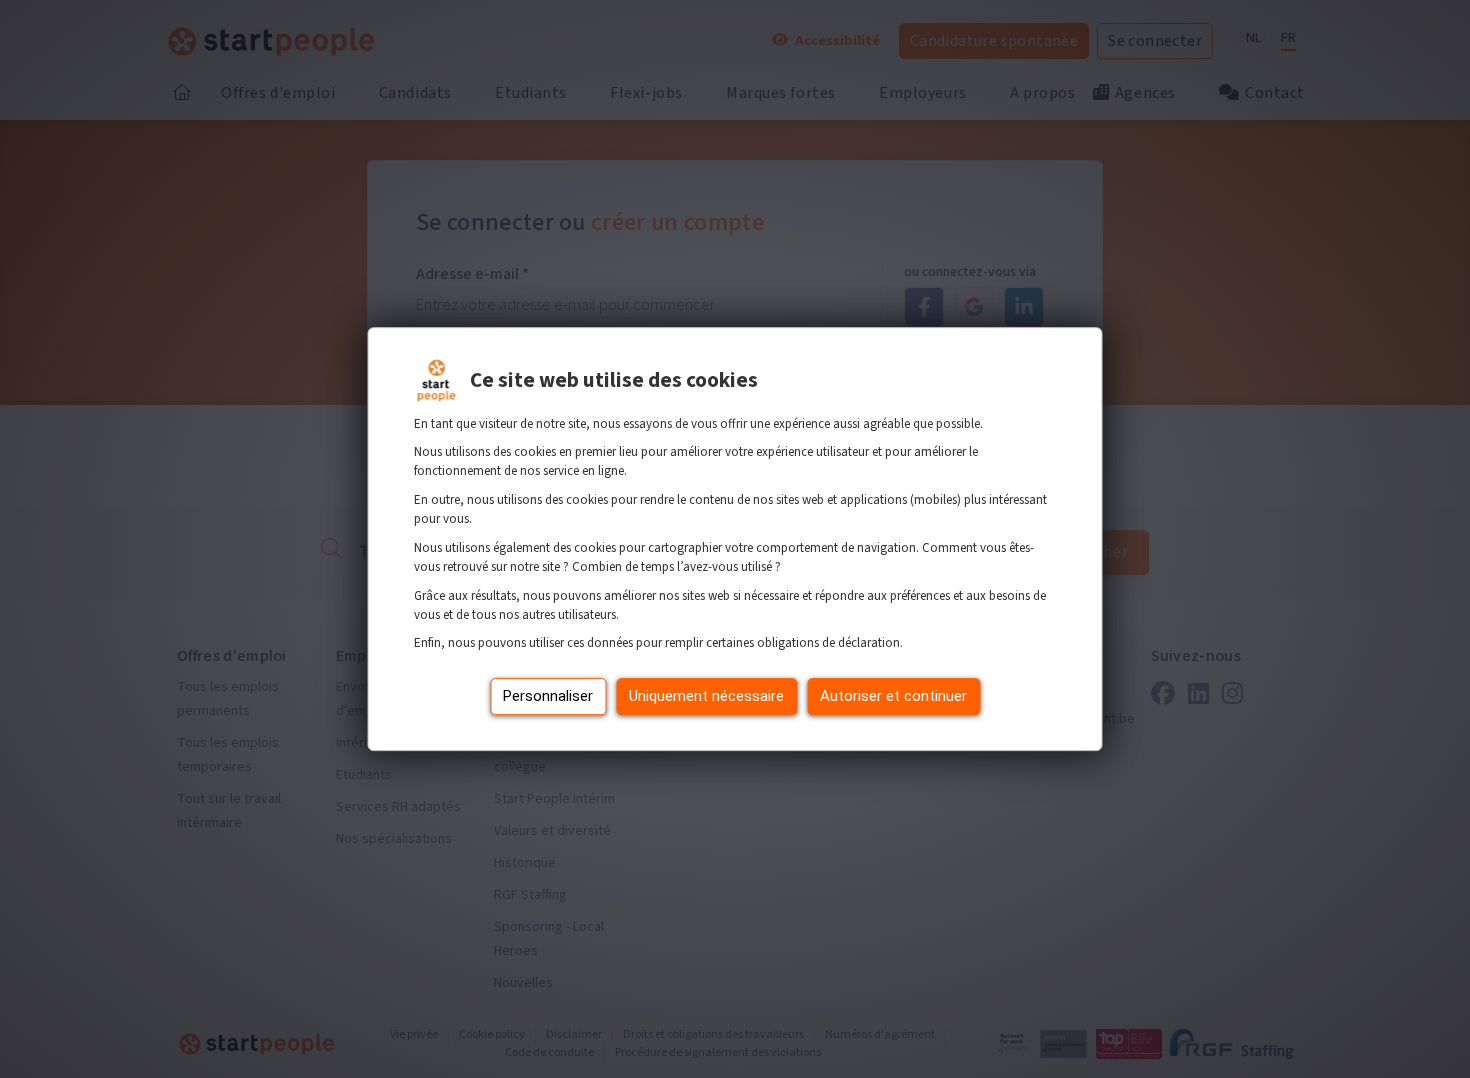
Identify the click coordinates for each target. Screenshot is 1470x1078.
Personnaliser (548, 696)
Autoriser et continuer (893, 696)
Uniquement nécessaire (706, 696)
